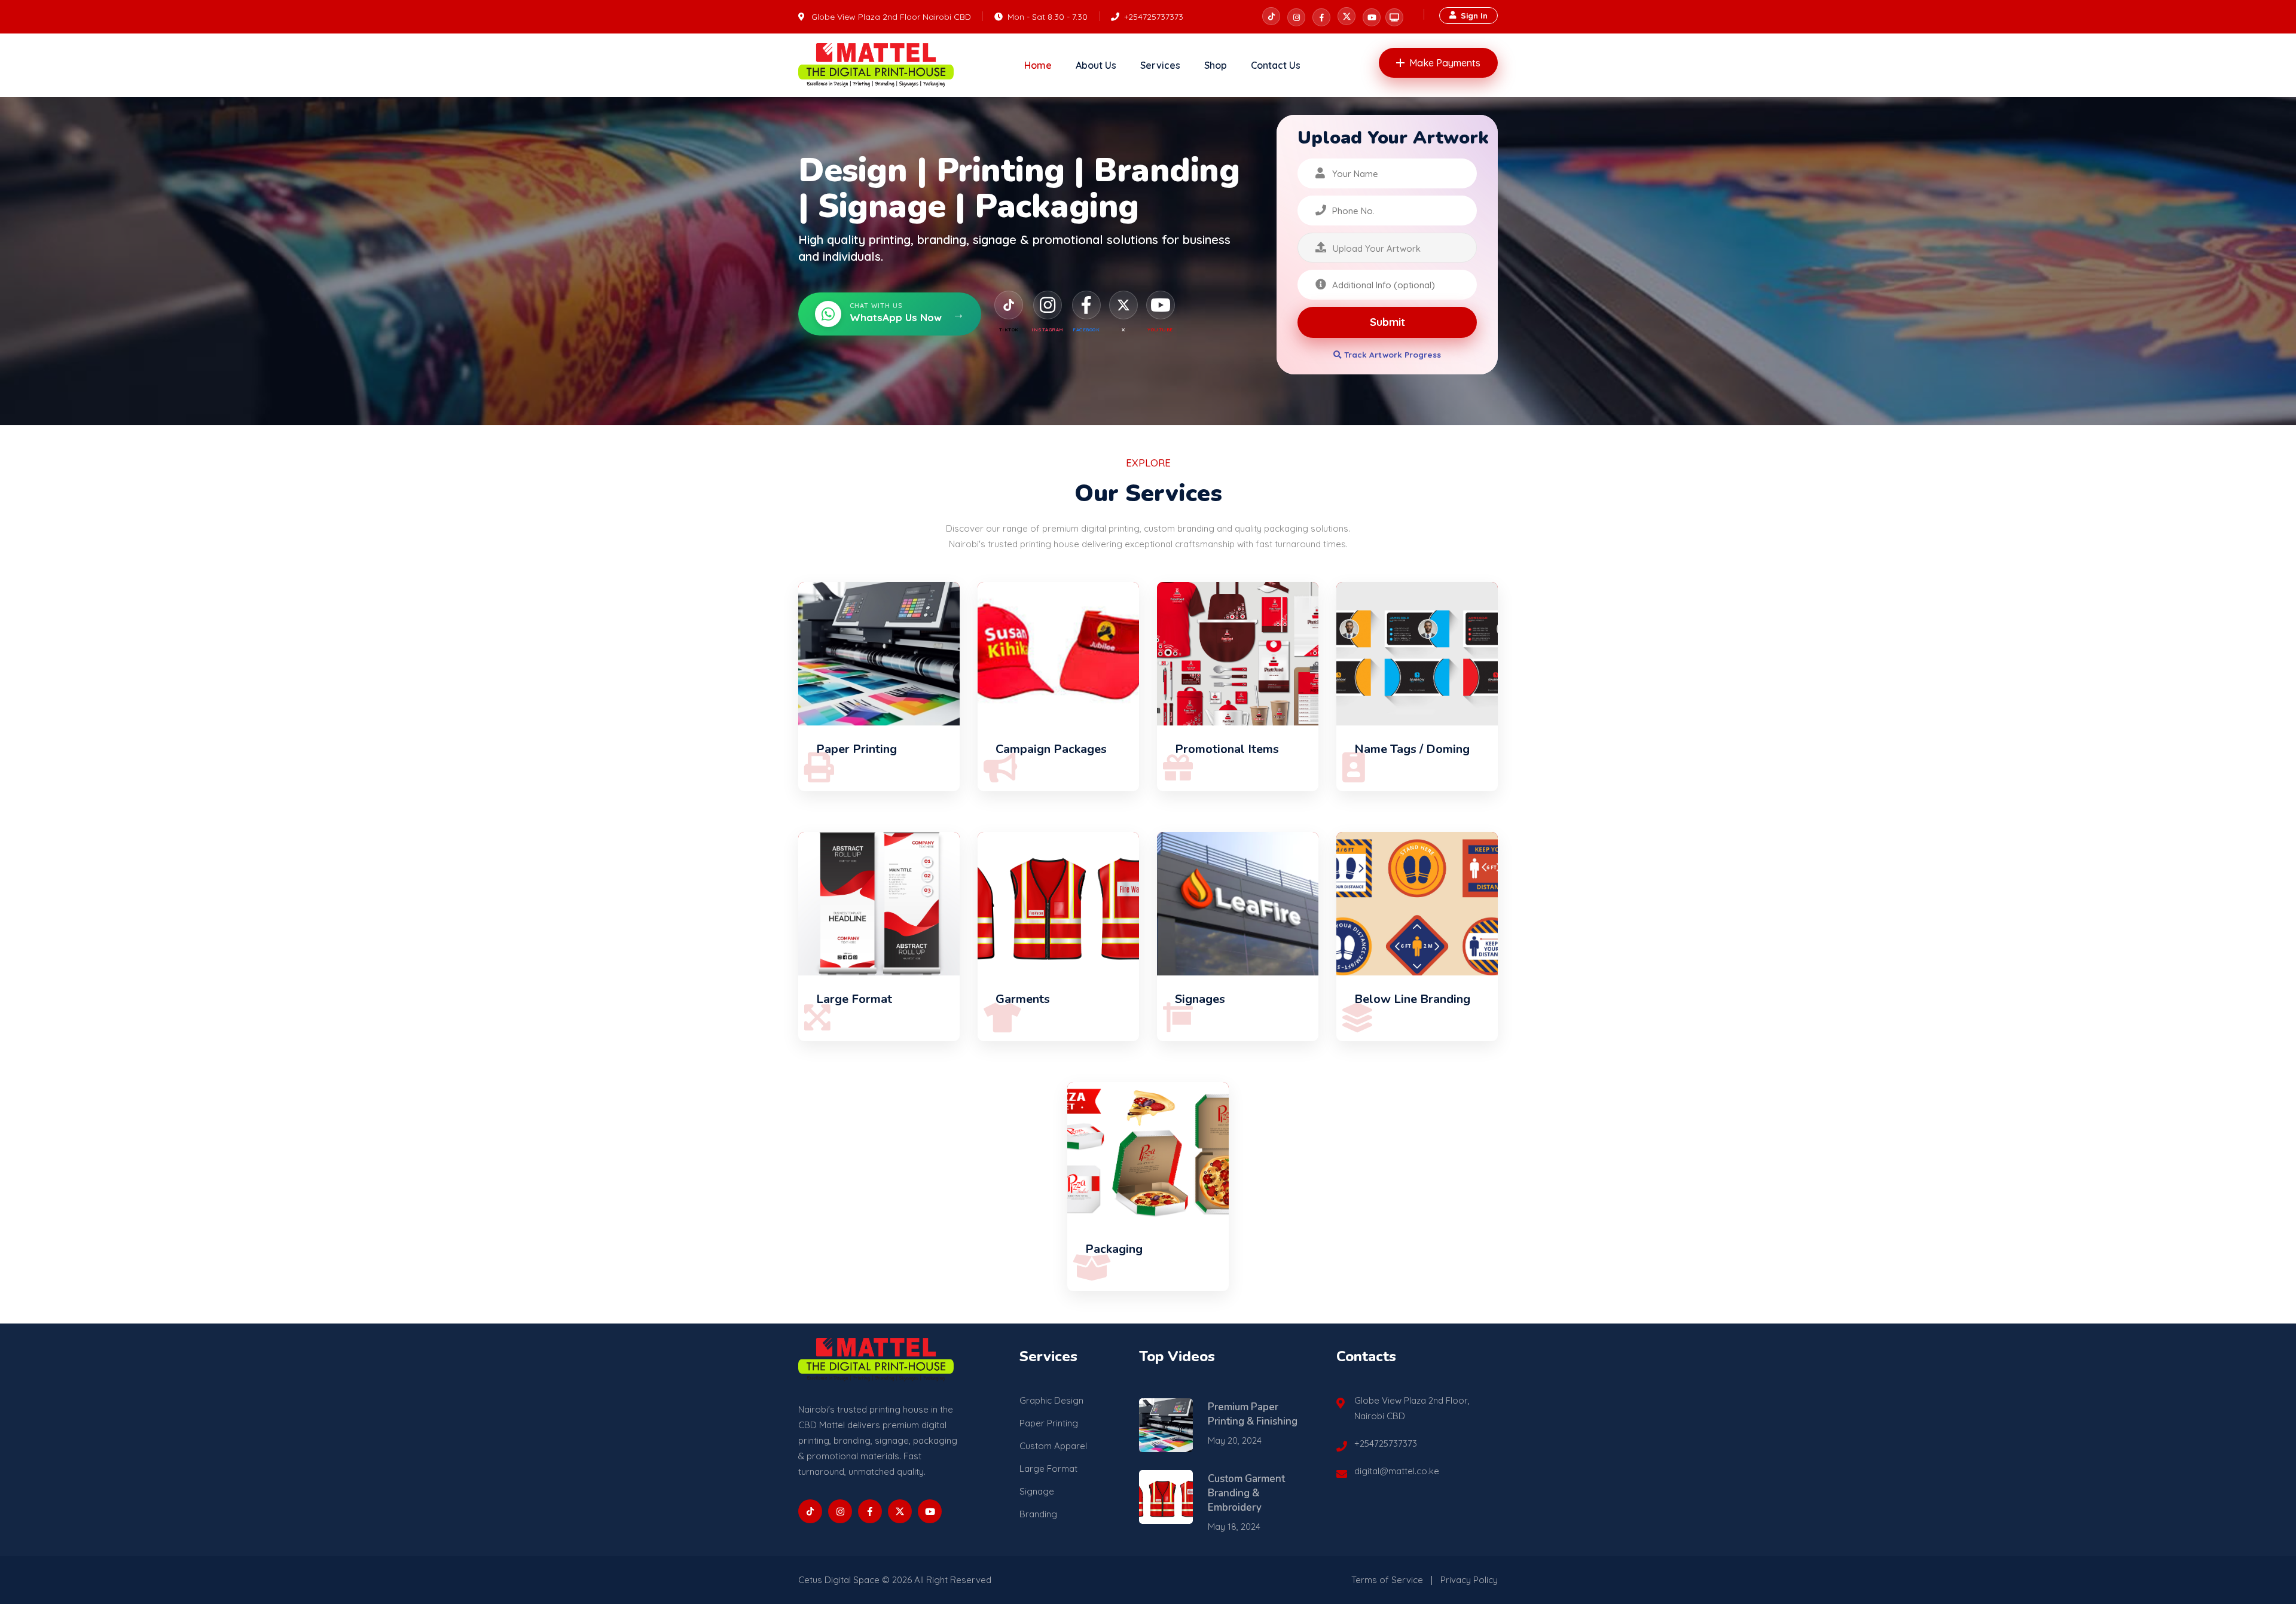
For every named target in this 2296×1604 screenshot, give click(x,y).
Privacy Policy (1469, 1580)
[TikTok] (1009, 305)
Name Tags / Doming (1412, 749)
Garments (1023, 999)
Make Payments (1445, 63)
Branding (1167, 170)
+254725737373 (1154, 17)
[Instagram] (1048, 305)
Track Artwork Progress (1391, 354)
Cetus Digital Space (839, 1580)
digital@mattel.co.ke (1397, 1471)
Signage (882, 206)
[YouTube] (1161, 305)
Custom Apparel (1053, 1446)
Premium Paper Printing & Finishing (1253, 1414)
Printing (1001, 170)
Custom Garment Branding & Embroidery (1246, 1493)
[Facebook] (1086, 305)
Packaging (1057, 206)
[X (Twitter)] (1123, 305)
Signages (1200, 999)
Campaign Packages (1051, 749)
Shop (1216, 65)
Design (853, 170)
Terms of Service (1387, 1580)
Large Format (854, 999)
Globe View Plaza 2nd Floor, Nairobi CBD (1412, 1408)
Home (1038, 65)
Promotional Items (1227, 749)
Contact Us (1276, 65)
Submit (1387, 322)
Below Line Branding (1412, 999)
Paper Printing (857, 749)
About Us (1096, 65)
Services (1160, 65)
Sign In (1474, 15)
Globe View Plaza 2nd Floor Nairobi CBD (891, 17)
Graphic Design (1051, 1400)
